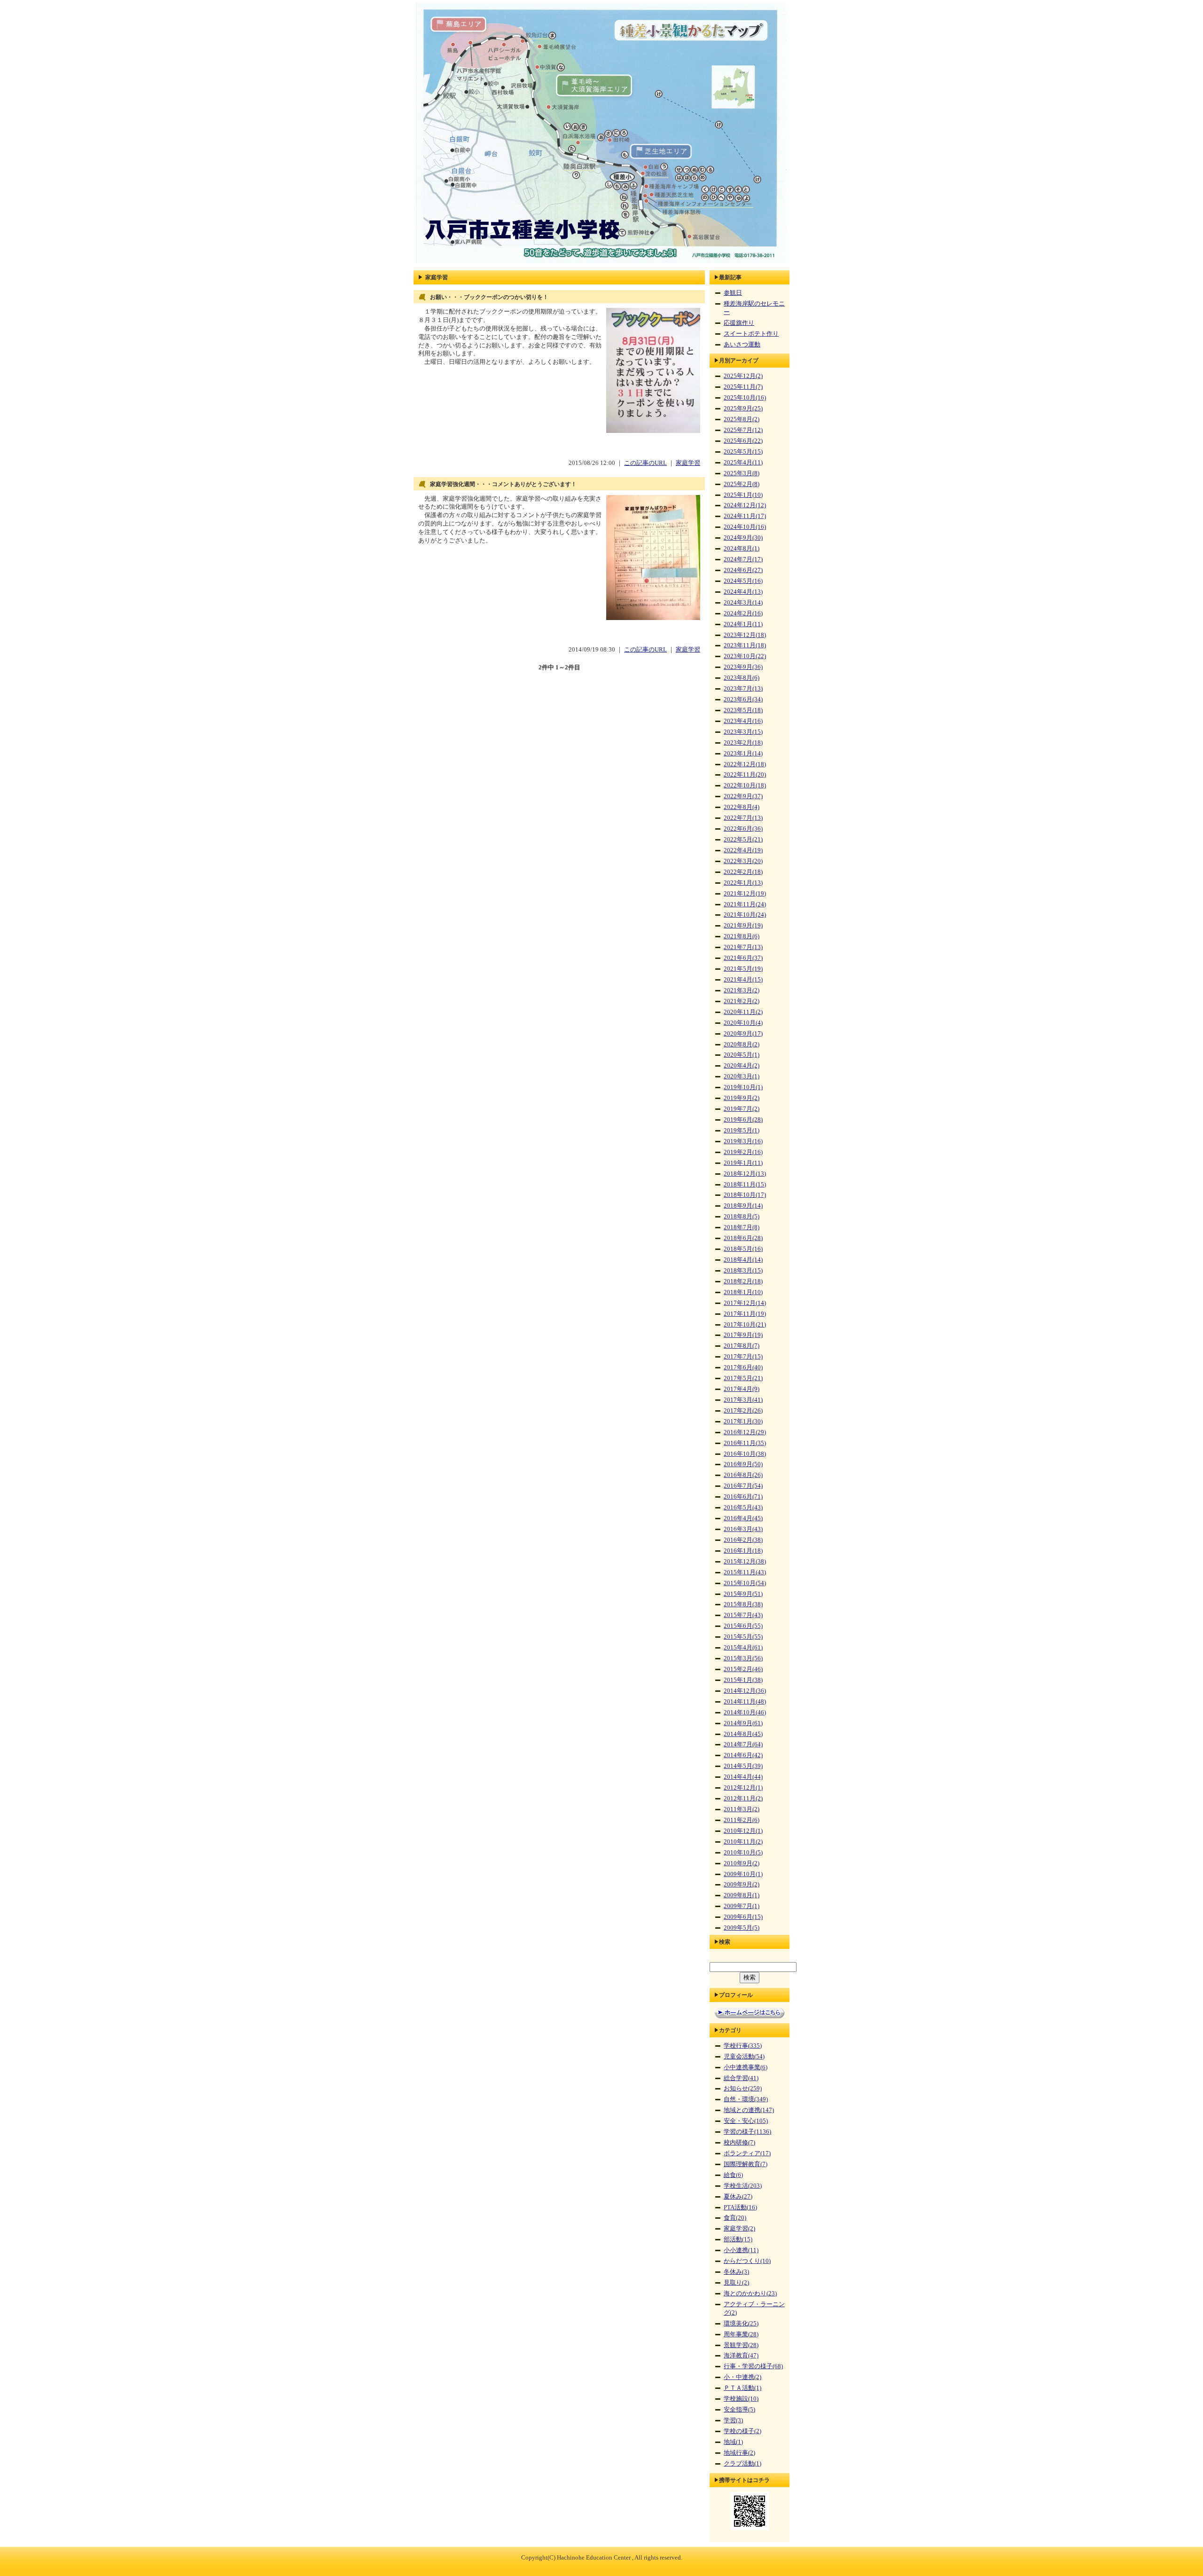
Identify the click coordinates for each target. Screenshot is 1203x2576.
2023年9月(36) (743, 667)
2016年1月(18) (743, 1551)
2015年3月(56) (743, 1658)
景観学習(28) (741, 2345)
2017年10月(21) (745, 1325)
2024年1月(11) (743, 624)
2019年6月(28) (743, 1120)
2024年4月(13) (743, 592)
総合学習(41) (741, 2078)
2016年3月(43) (743, 1529)
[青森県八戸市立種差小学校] (601, 264)
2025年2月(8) (742, 484)
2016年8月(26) (743, 1475)
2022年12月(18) (745, 764)
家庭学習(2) (739, 2229)
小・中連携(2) (742, 2377)
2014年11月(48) (745, 1702)
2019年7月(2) (742, 1109)
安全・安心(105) (746, 2121)
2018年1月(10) (743, 1292)
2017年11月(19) (745, 1314)
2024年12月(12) (745, 505)
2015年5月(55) (743, 1637)
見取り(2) (736, 2283)
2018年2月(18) (743, 1281)
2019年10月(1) (743, 1087)
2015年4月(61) (743, 1648)
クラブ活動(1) (742, 2464)
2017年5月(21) (743, 1378)
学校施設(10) (741, 2399)
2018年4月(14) (743, 1260)
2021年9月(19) (743, 926)
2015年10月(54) (745, 1583)
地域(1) (733, 2442)
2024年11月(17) (745, 516)
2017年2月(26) (743, 1411)
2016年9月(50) (743, 1464)
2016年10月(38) (745, 1454)
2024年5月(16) (743, 581)
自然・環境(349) (746, 2099)
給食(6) (733, 2175)
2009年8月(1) (742, 1895)
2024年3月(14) (743, 603)
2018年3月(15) (743, 1271)
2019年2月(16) (743, 1152)
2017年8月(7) (742, 1346)
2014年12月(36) (745, 1691)
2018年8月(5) (742, 1217)
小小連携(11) (741, 2250)
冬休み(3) (736, 2272)
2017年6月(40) (743, 1367)
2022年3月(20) (743, 861)
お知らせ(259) (743, 2089)
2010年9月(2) (742, 1863)
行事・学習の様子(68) (753, 2366)
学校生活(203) (743, 2186)
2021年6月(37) (743, 958)
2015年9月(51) (743, 1594)
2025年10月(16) (745, 398)
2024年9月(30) (743, 538)
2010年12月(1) (743, 1831)
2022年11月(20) (745, 775)
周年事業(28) (741, 2334)
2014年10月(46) (745, 1712)
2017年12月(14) (745, 1303)
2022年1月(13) (743, 883)
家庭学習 (688, 463)
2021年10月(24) (745, 915)
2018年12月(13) (745, 1174)
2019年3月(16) (743, 1141)
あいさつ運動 (742, 345)
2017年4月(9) (742, 1389)
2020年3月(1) (742, 1076)
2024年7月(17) (743, 559)
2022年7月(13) (743, 818)
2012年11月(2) (743, 1798)
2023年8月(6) (742, 678)
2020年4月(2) (742, 1066)
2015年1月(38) (743, 1680)
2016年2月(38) (743, 1540)
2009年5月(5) (742, 1928)
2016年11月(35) (745, 1443)
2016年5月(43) (743, 1508)
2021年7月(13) (743, 947)
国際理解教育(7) (746, 2164)
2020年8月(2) (742, 1045)
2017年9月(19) (743, 1335)
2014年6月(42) (743, 1755)
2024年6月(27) (743, 570)
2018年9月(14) (743, 1206)
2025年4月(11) (743, 463)
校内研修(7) (739, 2143)
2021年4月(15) (743, 980)
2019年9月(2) (742, 1098)
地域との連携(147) (749, 2110)
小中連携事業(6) (746, 2067)
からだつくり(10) (747, 2261)
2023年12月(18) (745, 635)
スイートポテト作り (751, 334)
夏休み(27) (738, 2197)
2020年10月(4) (743, 1023)
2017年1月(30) (743, 1422)
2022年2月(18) (743, 872)
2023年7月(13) (743, 689)
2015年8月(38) (743, 1604)
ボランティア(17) (747, 2153)
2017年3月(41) (743, 1400)
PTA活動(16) (740, 2207)
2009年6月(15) (743, 1917)
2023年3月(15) (743, 732)
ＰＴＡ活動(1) (742, 2388)
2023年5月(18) (743, 710)
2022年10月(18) (745, 785)
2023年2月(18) (743, 743)
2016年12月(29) (745, 1432)
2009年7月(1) (742, 1906)
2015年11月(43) (745, 1572)
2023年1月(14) (743, 754)
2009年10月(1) (743, 1874)
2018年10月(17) (745, 1195)
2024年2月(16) (743, 613)
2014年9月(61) (743, 1723)
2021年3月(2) (742, 990)
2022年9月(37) (743, 796)
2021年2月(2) (742, 1001)
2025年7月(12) (743, 430)
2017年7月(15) (743, 1357)
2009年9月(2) (742, 1885)
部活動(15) (738, 2239)
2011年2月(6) (742, 1820)
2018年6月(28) (743, 1238)
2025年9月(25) (743, 408)
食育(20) (735, 2218)
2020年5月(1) (742, 1055)
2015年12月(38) (745, 1562)
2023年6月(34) (743, 699)
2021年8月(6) (742, 936)
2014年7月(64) (743, 1744)
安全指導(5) (739, 2410)
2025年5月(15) (743, 452)
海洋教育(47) (741, 2356)
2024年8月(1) (742, 549)
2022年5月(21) (743, 840)
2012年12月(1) (743, 1788)
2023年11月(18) (745, 645)
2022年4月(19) (743, 850)
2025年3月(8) (742, 473)
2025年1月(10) (743, 495)
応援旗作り (739, 323)
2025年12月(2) (743, 376)
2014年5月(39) (743, 1766)
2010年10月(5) (743, 1853)
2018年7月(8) (742, 1227)
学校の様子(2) (742, 2431)
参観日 (733, 293)
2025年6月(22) (743, 441)
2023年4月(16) (743, 721)
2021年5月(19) (743, 969)
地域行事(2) (739, 2453)
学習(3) (733, 2420)
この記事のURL (645, 463)
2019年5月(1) (742, 1131)
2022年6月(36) (743, 829)
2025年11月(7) (743, 387)
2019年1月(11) (743, 1163)
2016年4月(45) (743, 1518)
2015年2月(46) (743, 1669)
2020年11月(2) (743, 1012)
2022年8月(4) (742, 807)
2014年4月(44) (743, 1777)
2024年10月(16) (745, 527)
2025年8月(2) (742, 419)
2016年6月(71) (743, 1497)
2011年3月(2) (742, 1809)
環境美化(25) (741, 2324)
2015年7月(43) (743, 1615)
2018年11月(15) (745, 1185)
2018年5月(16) (743, 1249)
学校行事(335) (743, 2046)
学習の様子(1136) (747, 2132)
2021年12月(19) (745, 894)
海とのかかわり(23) (750, 2293)
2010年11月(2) (743, 1842)
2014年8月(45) (743, 1734)
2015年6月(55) (743, 1626)
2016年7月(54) (743, 1486)
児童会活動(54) (744, 2057)
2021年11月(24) (745, 904)
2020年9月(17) (743, 1034)
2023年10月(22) (745, 656)
